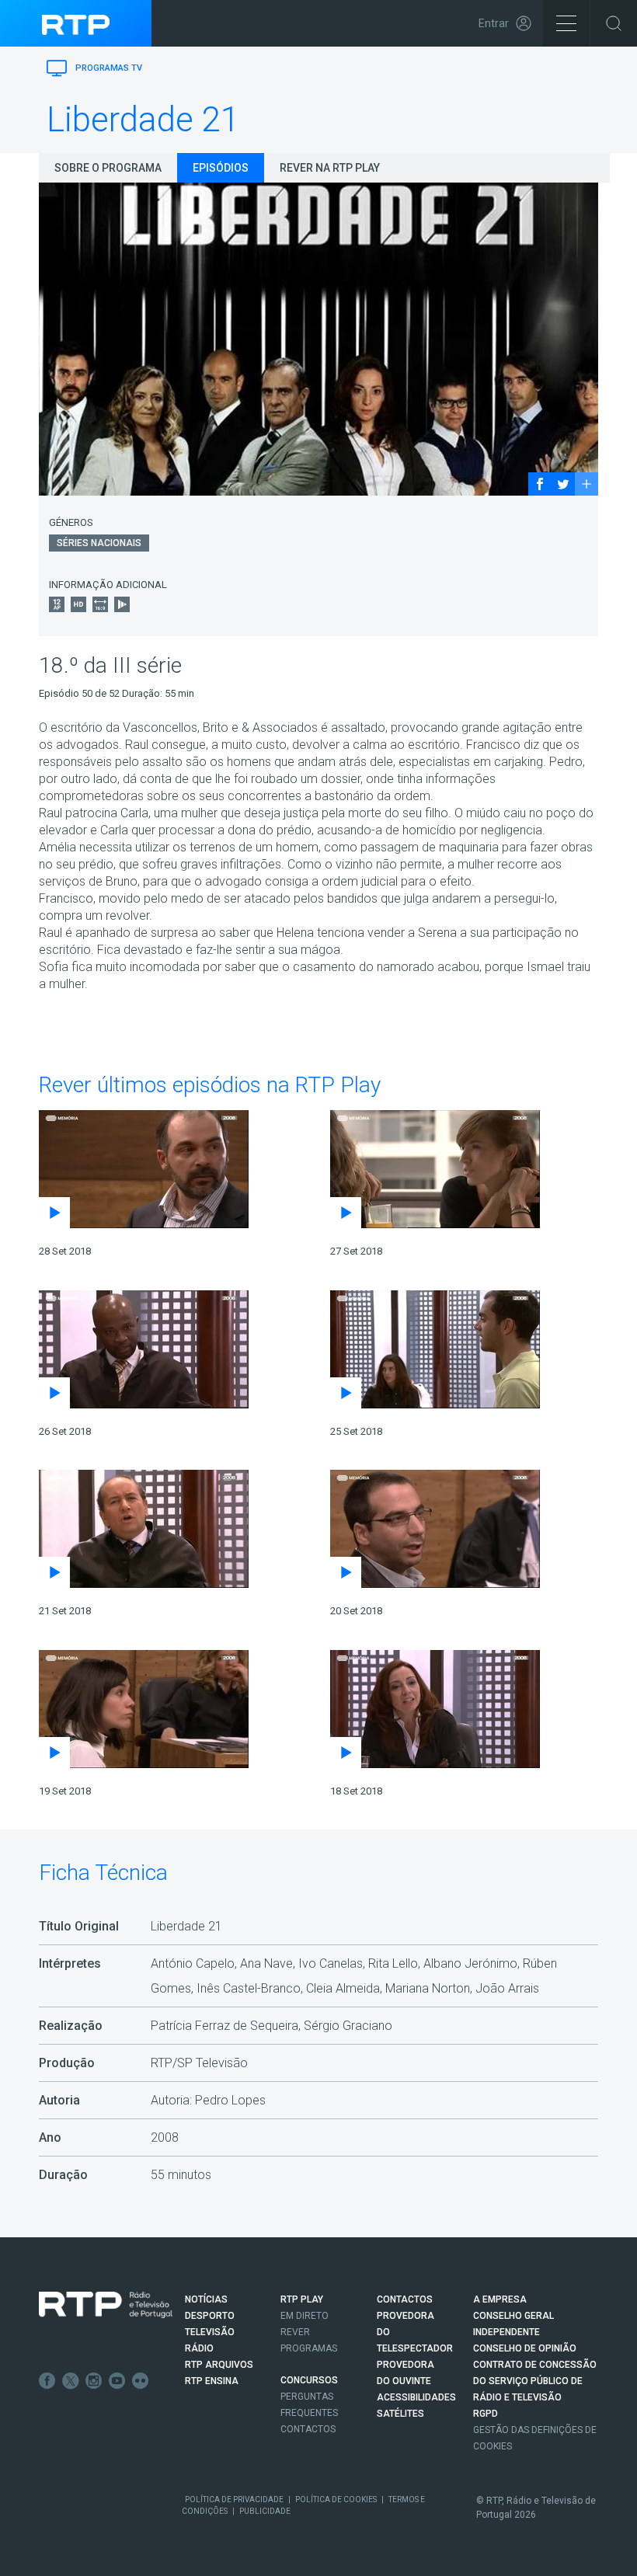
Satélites (400, 2414)
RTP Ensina (212, 2381)
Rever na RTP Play (330, 168)
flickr (141, 2381)
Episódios (221, 168)
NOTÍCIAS (206, 2299)
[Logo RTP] (106, 2305)
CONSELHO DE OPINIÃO (525, 2348)
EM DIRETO (305, 2316)
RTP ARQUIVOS (219, 2365)
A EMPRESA (500, 2299)
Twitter (71, 2381)
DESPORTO (210, 2316)
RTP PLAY (302, 2299)
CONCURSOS (309, 2380)
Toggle (614, 23)
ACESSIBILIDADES (416, 2397)
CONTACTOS (405, 2299)
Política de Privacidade (234, 2499)
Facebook (47, 2381)
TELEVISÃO (210, 2332)
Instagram (94, 2381)
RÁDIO (199, 2348)
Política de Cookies (336, 2499)
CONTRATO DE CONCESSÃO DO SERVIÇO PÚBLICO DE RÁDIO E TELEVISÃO (535, 2381)
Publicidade (265, 2511)
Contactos (308, 2429)
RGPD (486, 2414)
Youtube (117, 2381)
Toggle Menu (566, 23)
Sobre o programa (108, 168)
